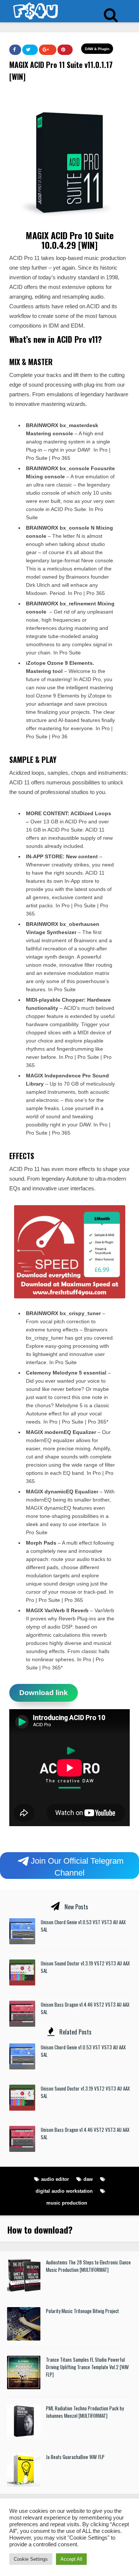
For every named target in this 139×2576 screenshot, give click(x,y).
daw (88, 2179)
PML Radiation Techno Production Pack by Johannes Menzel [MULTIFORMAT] (85, 2412)
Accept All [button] (71, 2559)
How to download (38, 2229)
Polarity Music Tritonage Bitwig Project (82, 2311)
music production (67, 2203)
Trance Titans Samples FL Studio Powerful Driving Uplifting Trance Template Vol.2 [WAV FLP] (87, 2367)
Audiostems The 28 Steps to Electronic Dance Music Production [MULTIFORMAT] (88, 2266)
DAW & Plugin (97, 49)
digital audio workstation (64, 2191)
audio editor (55, 2179)
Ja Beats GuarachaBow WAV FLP (75, 2457)
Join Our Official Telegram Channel (77, 1866)
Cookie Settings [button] (31, 2559)
